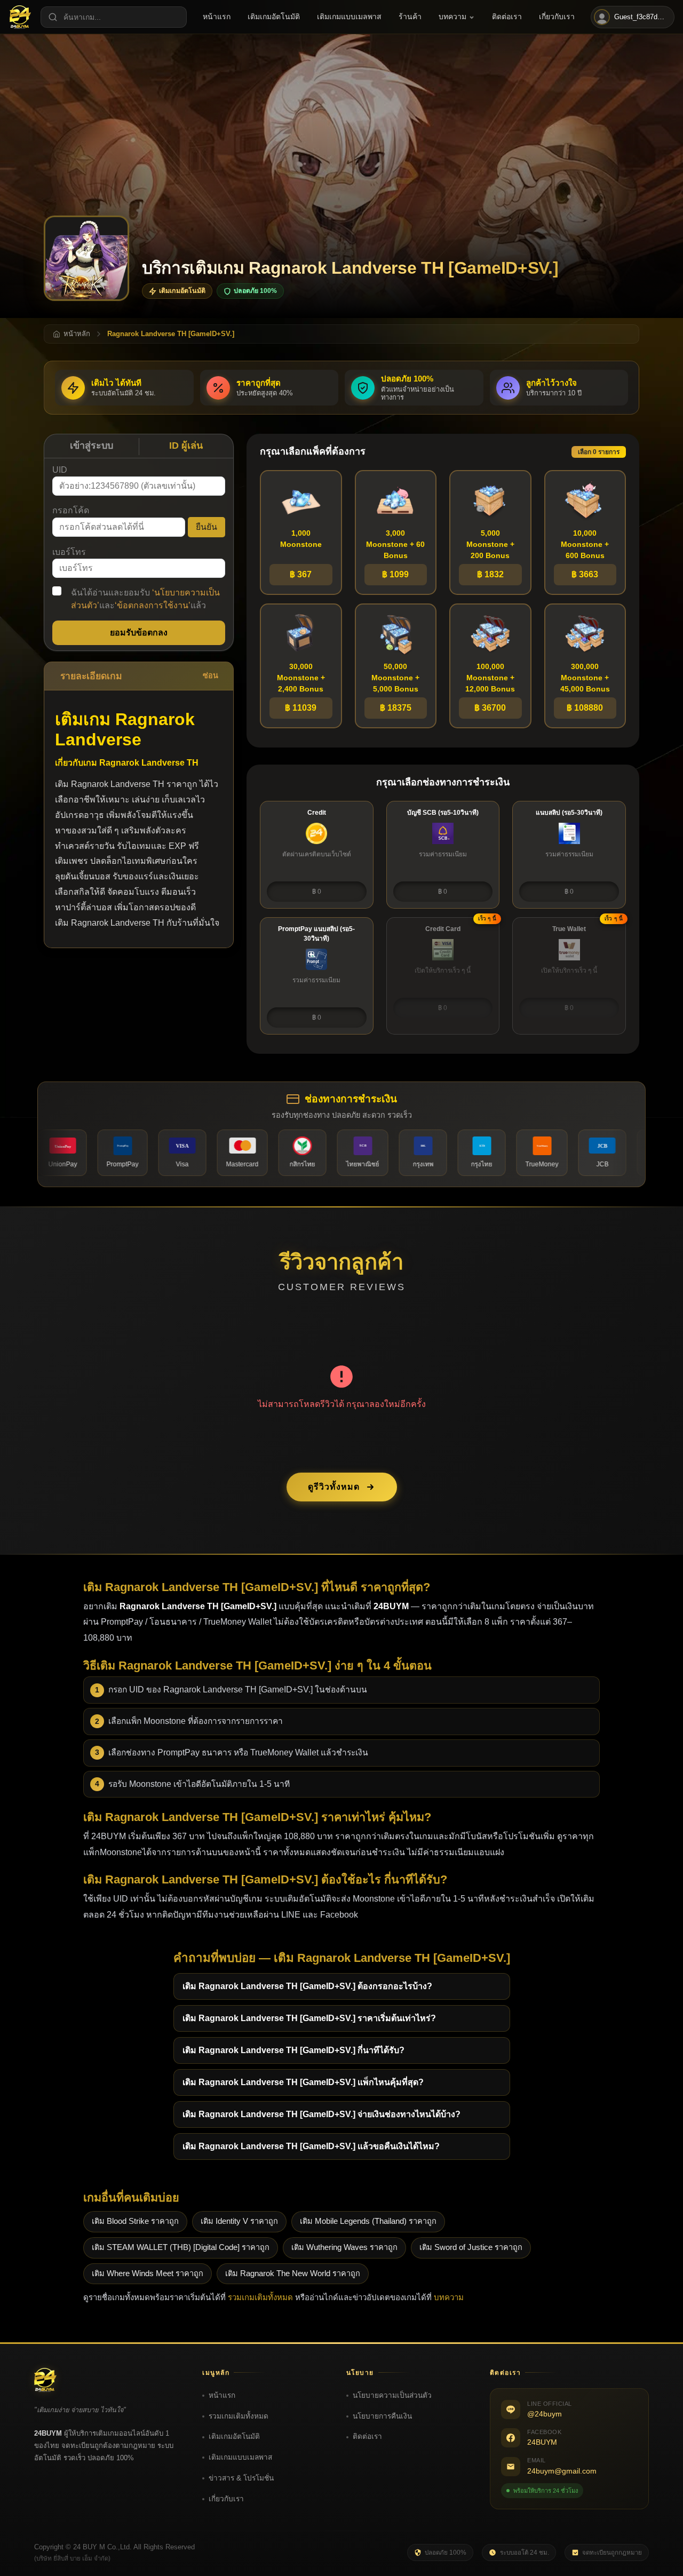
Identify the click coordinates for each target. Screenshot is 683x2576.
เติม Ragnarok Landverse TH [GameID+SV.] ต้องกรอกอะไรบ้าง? (307, 1986)
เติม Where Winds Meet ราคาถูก (148, 2273)
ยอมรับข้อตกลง (139, 633)
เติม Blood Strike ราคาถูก (135, 2221)
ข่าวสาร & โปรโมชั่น (241, 2478)
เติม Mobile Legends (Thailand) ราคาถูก (368, 2221)
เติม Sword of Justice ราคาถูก (471, 2247)
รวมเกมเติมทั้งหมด (260, 2297)
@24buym (545, 2414)
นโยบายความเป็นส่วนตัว (392, 2395)
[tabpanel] (139, 554)
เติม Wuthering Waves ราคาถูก (344, 2247)
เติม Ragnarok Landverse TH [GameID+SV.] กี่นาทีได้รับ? (293, 2050)
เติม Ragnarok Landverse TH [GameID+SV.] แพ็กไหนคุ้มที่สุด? (303, 2082)
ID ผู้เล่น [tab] (186, 446)
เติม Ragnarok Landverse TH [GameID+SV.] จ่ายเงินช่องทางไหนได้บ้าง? (321, 2114)
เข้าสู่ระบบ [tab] (92, 446)
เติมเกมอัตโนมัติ (234, 2436)
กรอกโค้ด (71, 510)
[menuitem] (217, 17)
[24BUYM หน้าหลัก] (20, 17)
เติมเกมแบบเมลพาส (240, 2457)
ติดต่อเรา (367, 2436)
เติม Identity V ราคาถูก (239, 2221)
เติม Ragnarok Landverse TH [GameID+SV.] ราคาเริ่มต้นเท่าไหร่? (309, 2018)
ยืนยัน (207, 527)
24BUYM (542, 2442)
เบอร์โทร (69, 552)
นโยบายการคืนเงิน (382, 2416)
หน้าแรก (222, 2395)
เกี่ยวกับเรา (226, 2499)
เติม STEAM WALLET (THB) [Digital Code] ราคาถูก (181, 2247)
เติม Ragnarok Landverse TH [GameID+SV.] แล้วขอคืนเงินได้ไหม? (311, 2146)
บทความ (449, 2297)
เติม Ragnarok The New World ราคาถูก (293, 2273)
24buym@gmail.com (562, 2471)
